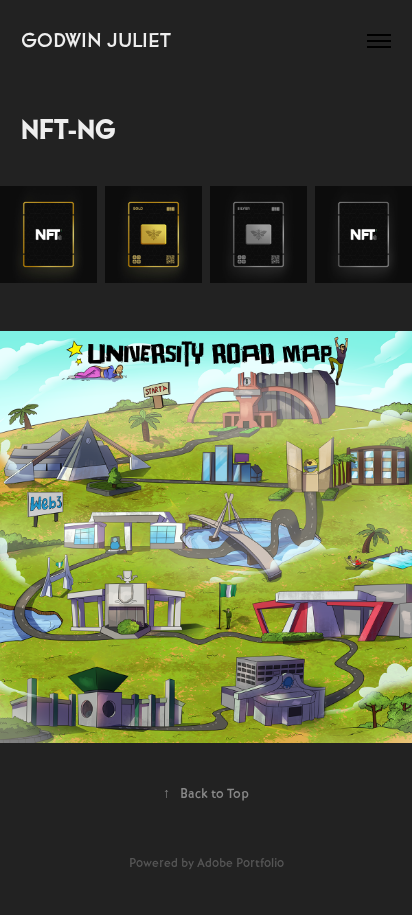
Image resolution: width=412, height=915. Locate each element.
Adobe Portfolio (240, 863)
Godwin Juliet (96, 40)
